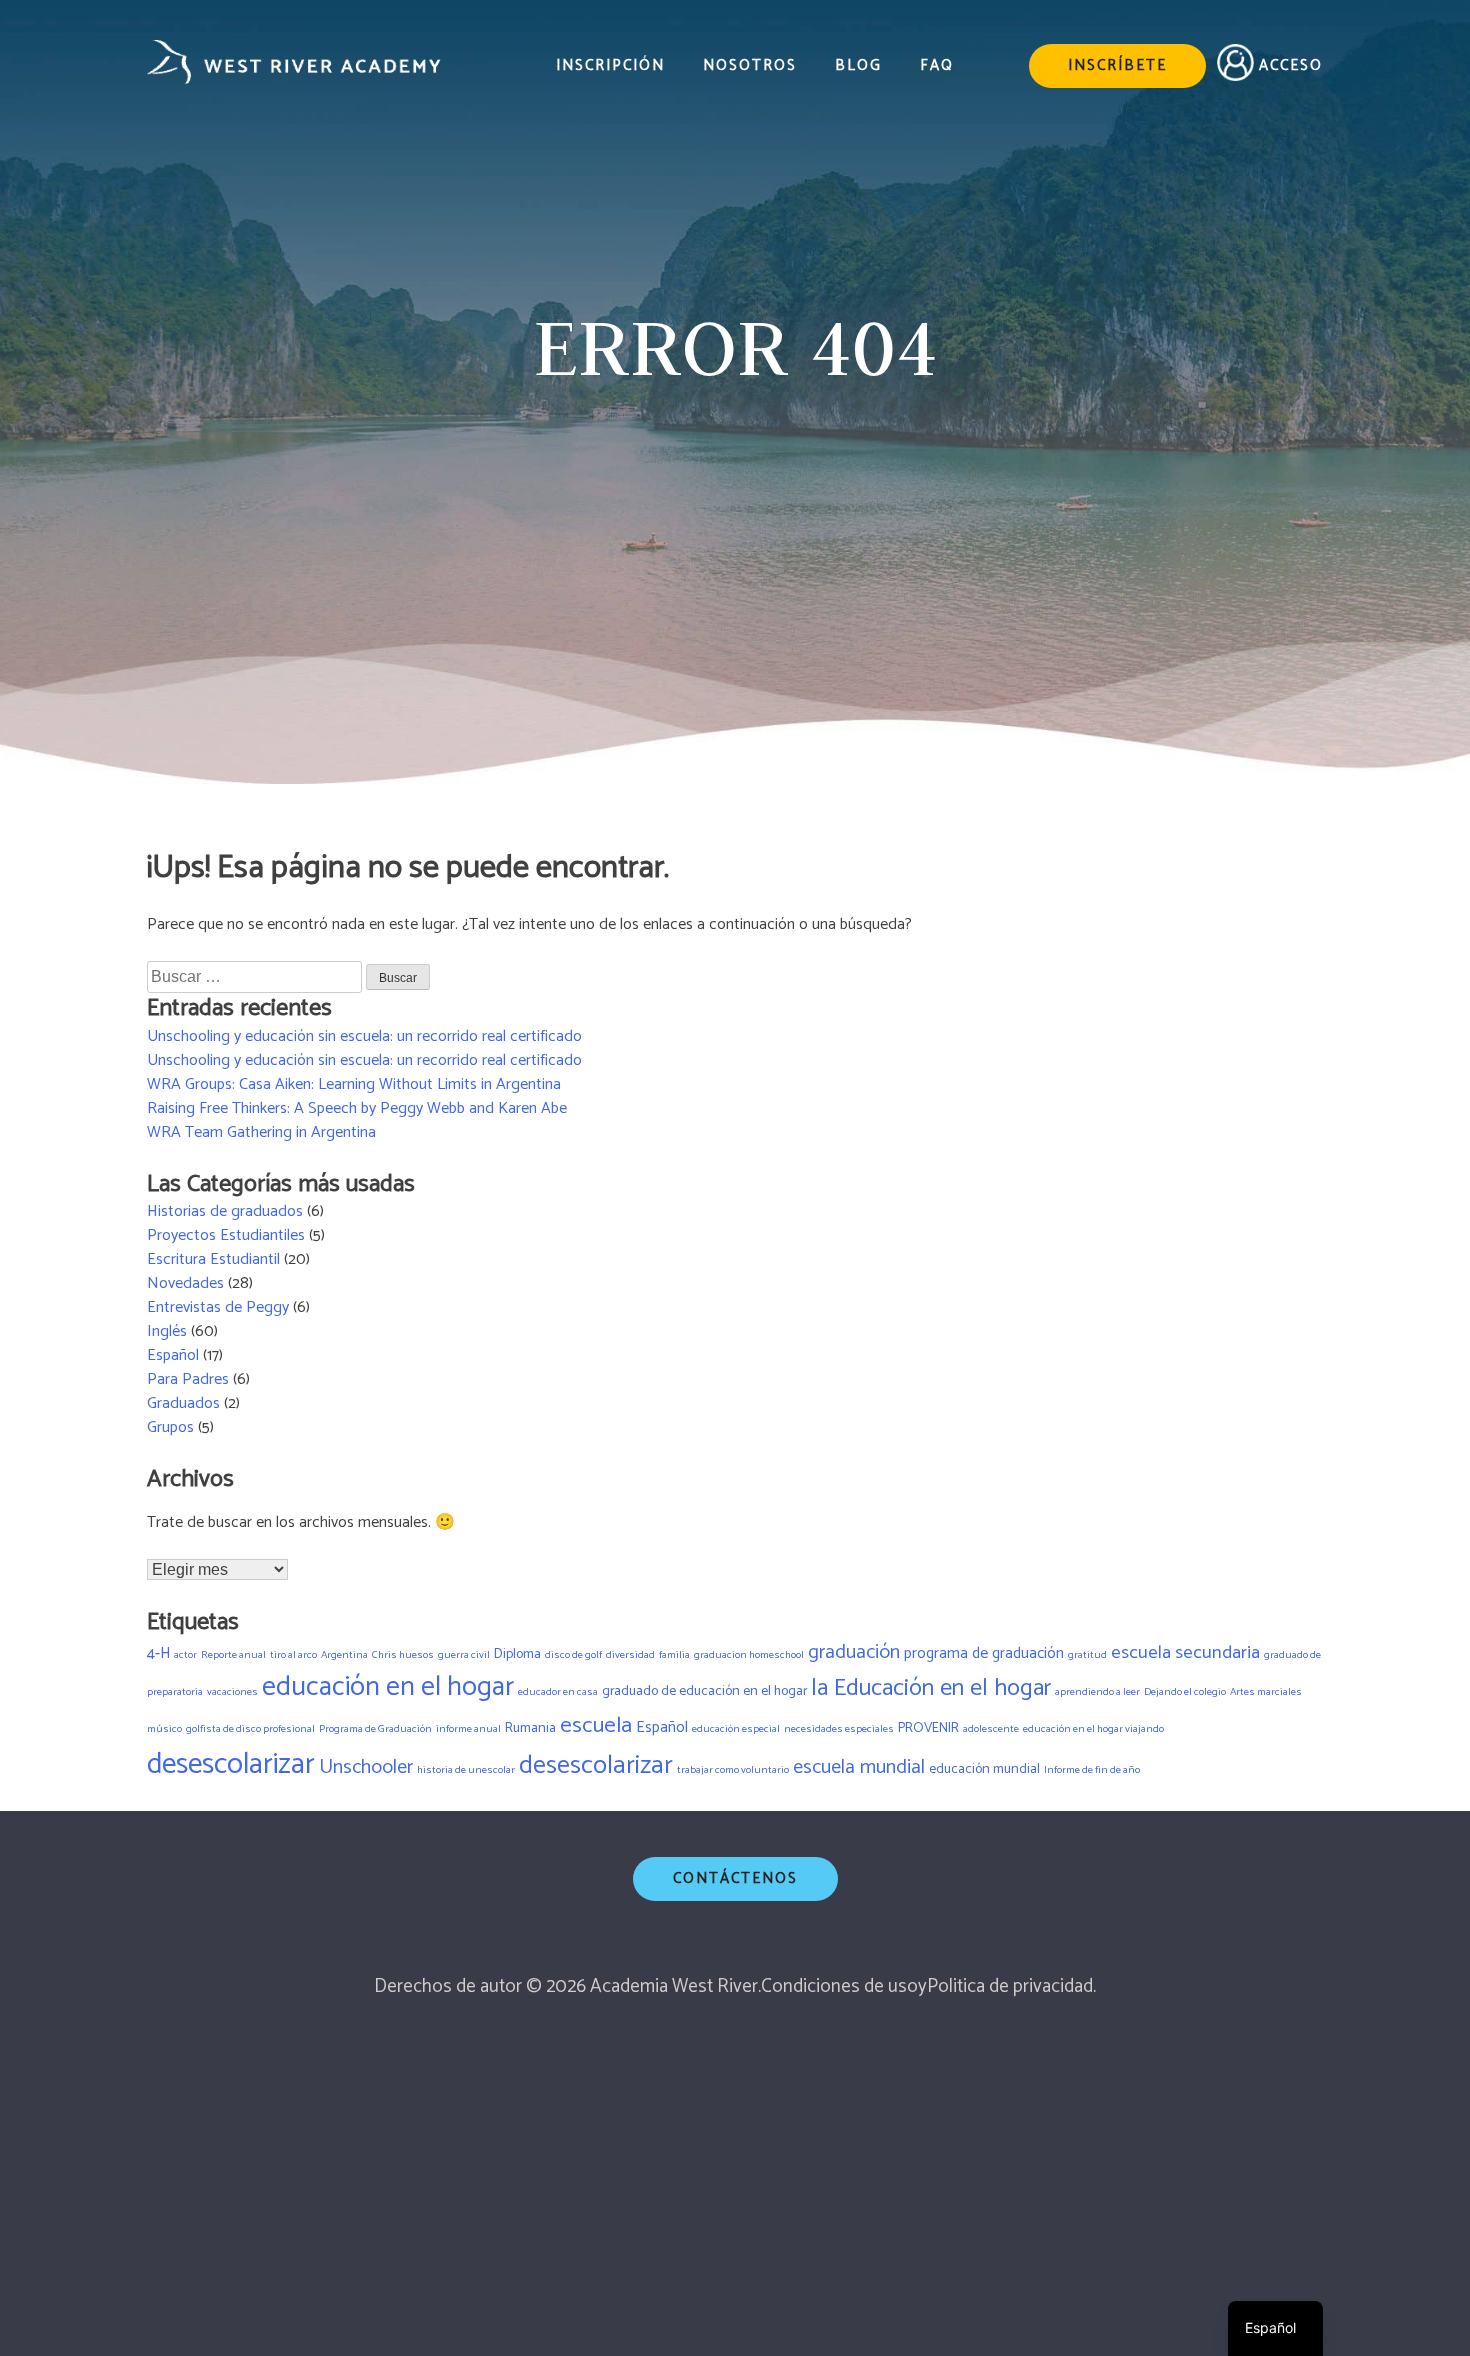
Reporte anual (233, 1655)
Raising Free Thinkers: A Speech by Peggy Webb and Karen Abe (357, 1108)
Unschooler (366, 1767)
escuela (596, 1725)
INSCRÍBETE (1117, 65)
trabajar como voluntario (733, 1770)
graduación (854, 1652)
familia (674, 1655)
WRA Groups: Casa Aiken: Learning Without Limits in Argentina (354, 1084)
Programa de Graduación (375, 1729)
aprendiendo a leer (1097, 1692)
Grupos (170, 1427)
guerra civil (464, 1655)
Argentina (344, 1655)
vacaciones (232, 1692)
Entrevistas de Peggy (218, 1307)
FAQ (937, 66)
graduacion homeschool (749, 1655)
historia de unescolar (466, 1770)
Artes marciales (1266, 1692)
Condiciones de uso (839, 1986)
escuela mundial (859, 1767)
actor (185, 1655)
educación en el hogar (388, 1687)
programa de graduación (984, 1654)
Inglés (167, 1331)
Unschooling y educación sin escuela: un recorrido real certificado (364, 1036)
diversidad (630, 1655)
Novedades (185, 1283)
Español (173, 1355)
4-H (158, 1654)
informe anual (468, 1729)
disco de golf (573, 1655)
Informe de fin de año (1092, 1770)
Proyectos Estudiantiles (226, 1235)
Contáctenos (735, 1878)
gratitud (1087, 1655)
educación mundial (984, 1769)
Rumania (530, 1728)
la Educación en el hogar (931, 1688)
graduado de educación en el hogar (704, 1691)
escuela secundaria (1185, 1652)
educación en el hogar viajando (1093, 1729)
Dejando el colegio (1185, 1692)
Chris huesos (403, 1655)
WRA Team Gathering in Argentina (261, 1132)
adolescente (991, 1729)
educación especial (736, 1729)
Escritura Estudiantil (213, 1259)
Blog (858, 66)
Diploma (517, 1654)
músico (164, 1729)
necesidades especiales (839, 1729)
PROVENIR (928, 1728)
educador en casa (558, 1692)
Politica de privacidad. (1011, 1986)
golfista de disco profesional (250, 1729)
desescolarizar (231, 1765)
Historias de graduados (225, 1211)
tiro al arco (293, 1655)
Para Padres (188, 1379)
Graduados (183, 1403)
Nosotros (750, 66)
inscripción (610, 66)
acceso (1291, 65)
